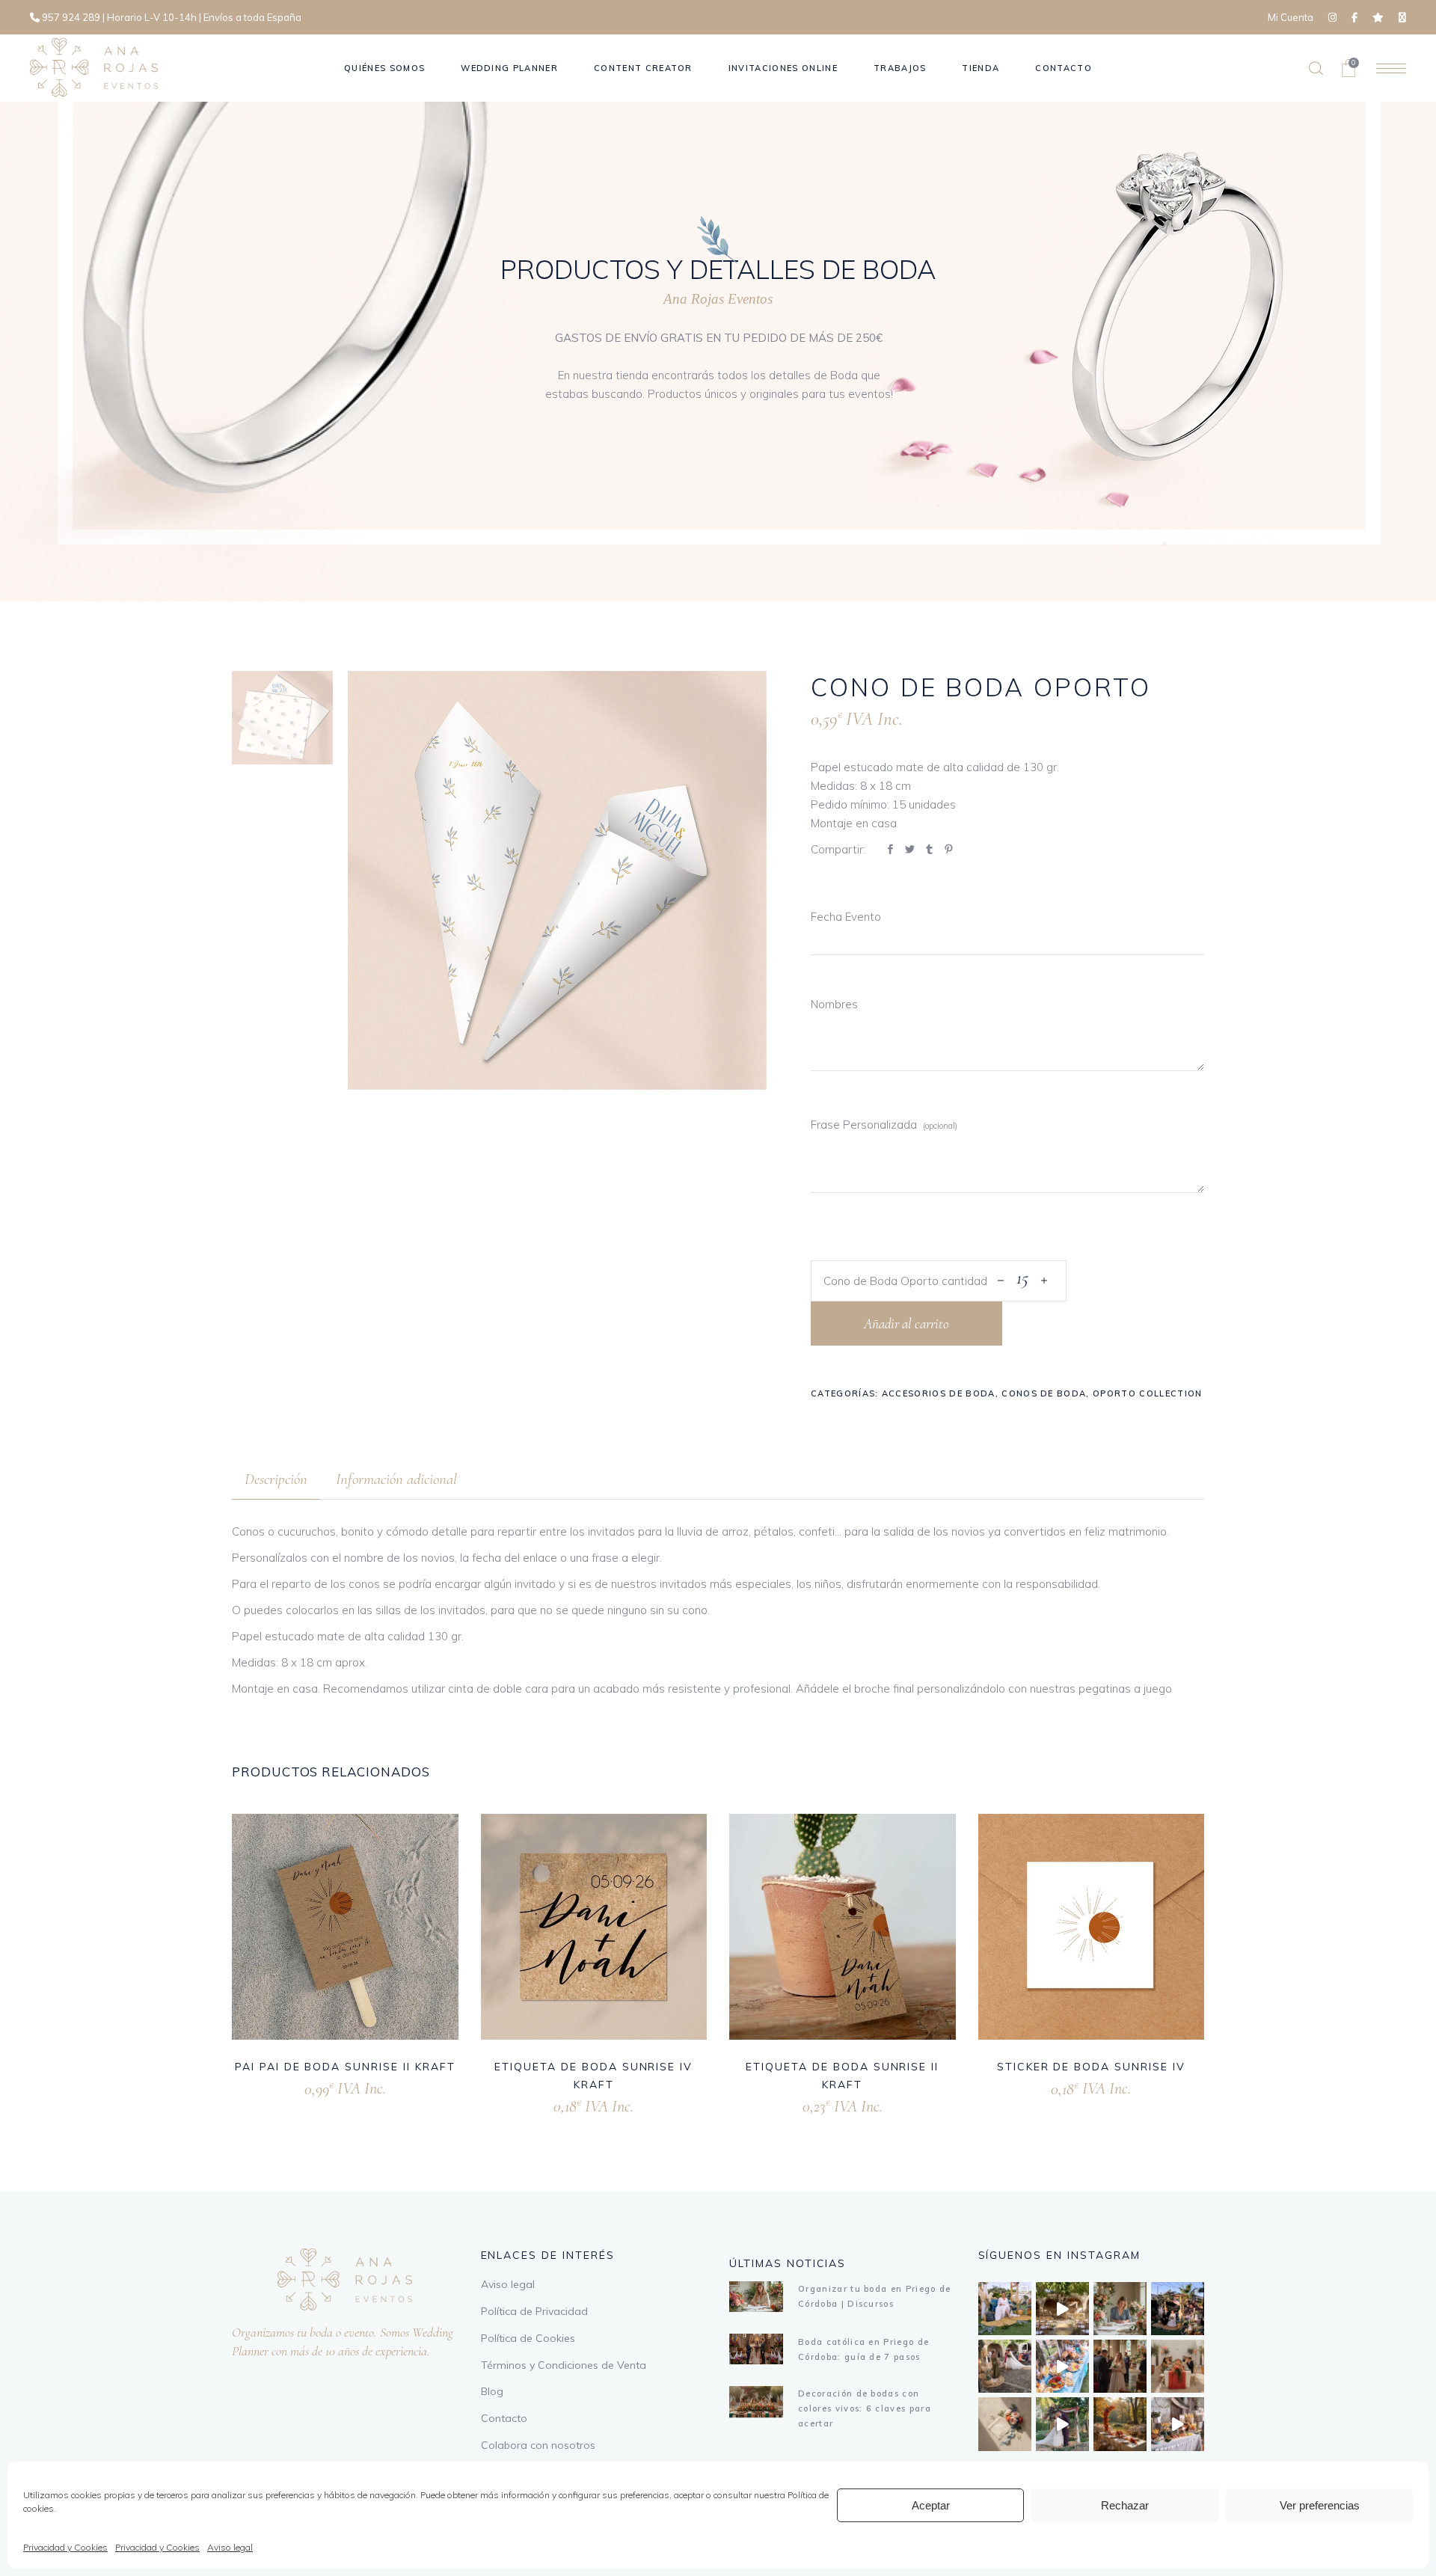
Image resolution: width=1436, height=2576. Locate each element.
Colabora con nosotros (538, 2445)
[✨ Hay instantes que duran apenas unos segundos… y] (1005, 2366)
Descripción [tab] (276, 1479)
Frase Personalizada (864, 1125)
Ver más (325, 2086)
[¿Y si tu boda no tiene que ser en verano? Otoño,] (1120, 2424)
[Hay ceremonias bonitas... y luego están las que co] (1062, 2424)
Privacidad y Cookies (65, 2547)
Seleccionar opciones (1039, 2086)
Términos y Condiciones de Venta (564, 2365)
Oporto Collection (1147, 1393)
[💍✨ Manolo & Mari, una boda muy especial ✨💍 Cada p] (1005, 2309)
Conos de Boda (1044, 1393)
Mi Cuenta (1291, 17)
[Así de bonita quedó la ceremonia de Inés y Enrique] (1062, 2309)
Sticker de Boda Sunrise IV (1091, 2067)
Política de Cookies (528, 2338)
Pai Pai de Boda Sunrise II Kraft (345, 2067)
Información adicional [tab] (396, 1479)
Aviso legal (230, 2547)
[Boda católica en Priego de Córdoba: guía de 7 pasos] (756, 2349)
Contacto (504, 2418)
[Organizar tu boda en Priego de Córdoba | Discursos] (756, 2297)
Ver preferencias (1320, 2505)
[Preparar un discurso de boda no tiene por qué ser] (1120, 2309)
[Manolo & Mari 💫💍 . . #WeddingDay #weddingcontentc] (1178, 2309)
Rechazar (1125, 2505)
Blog (492, 2391)
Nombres (834, 1004)
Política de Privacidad (534, 2311)
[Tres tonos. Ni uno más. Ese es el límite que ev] (1178, 2366)
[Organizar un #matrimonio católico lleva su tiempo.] (1120, 2366)
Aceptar (931, 2505)
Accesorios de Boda (939, 1393)
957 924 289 (71, 17)
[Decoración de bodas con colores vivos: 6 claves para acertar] (756, 2401)
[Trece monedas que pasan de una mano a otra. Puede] (1005, 2424)
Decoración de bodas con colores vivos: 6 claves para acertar (865, 2408)
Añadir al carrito (906, 1324)
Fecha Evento (846, 917)
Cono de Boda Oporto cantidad (905, 1281)
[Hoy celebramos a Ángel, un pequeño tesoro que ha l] (1178, 2424)
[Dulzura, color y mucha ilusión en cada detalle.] (1062, 2366)
